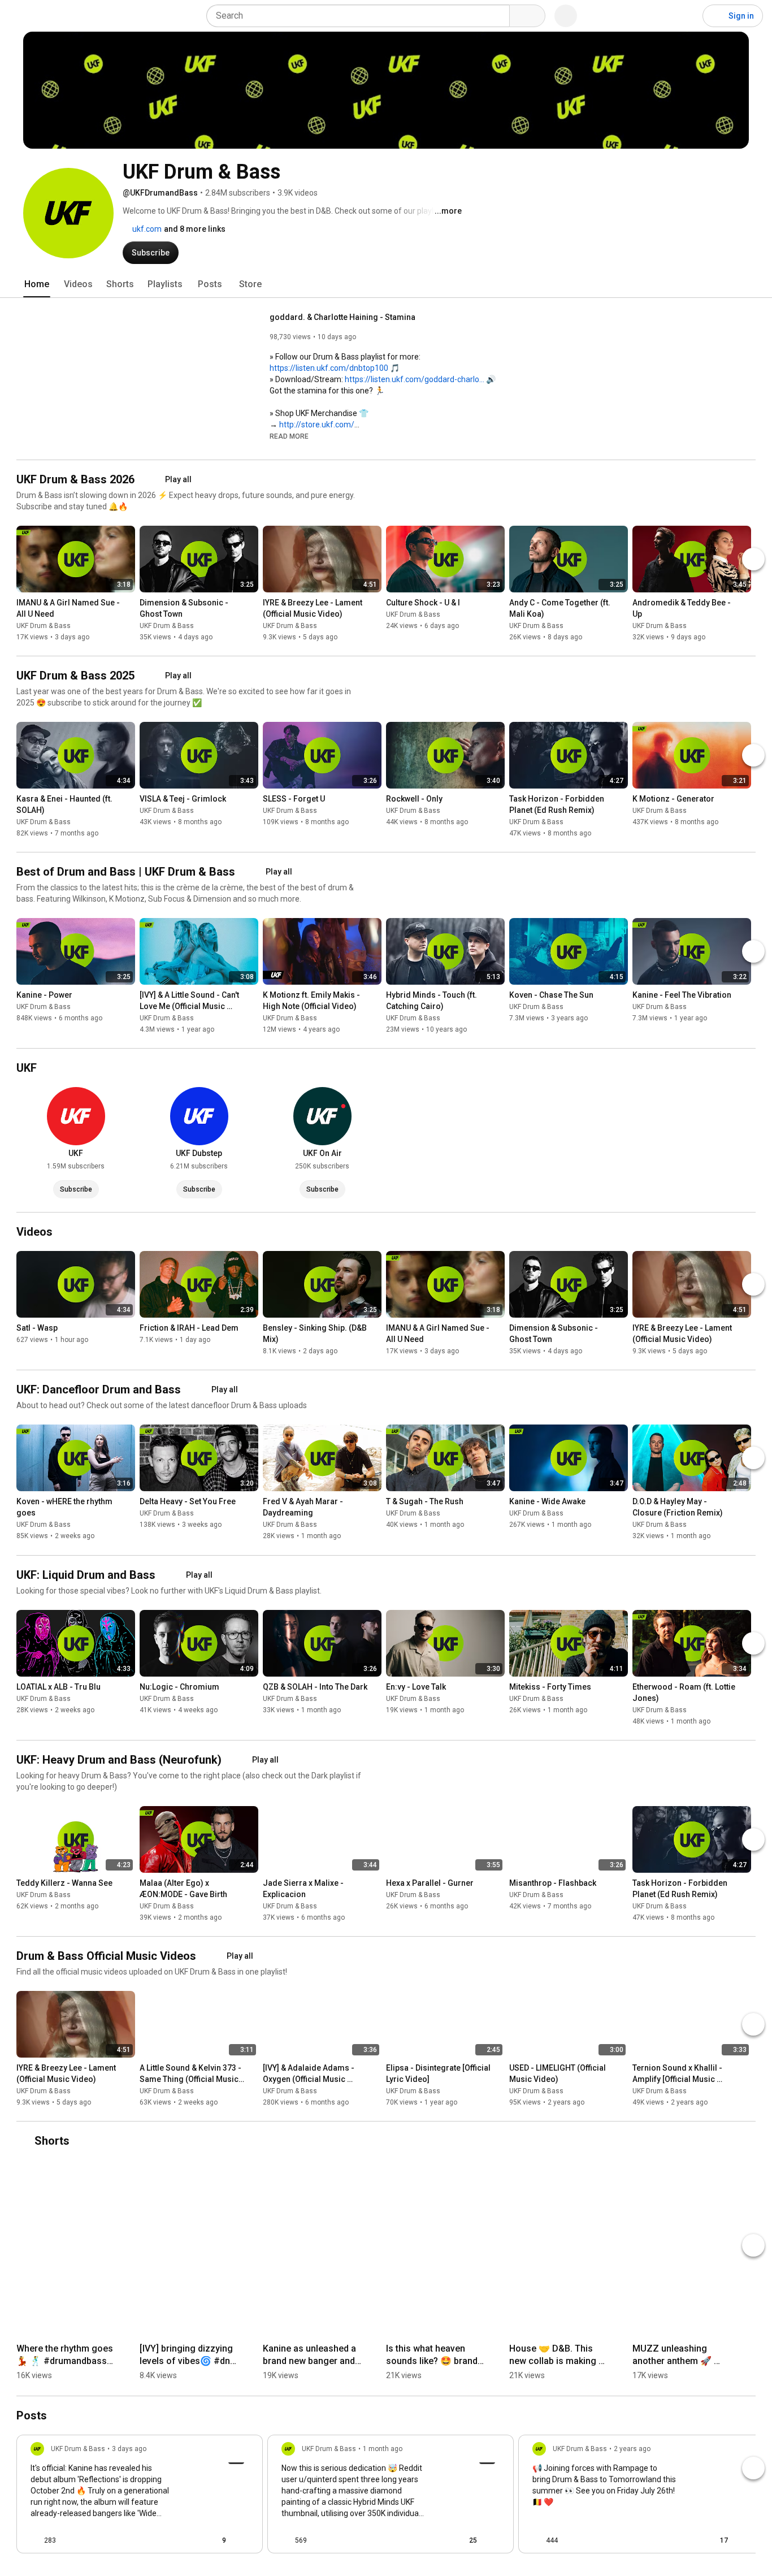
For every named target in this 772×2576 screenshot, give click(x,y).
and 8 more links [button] (195, 229)
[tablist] (386, 284)
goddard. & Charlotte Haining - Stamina (342, 317)
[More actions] (129, 605)
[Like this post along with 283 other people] (35, 2540)
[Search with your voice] (566, 16)
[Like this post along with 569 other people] (286, 2540)
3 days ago (129, 2449)
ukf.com (146, 229)
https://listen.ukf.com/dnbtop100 (329, 368)
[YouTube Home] (66, 16)
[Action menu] (244, 2540)
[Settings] (687, 16)
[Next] (753, 559)
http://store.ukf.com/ (317, 425)
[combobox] (361, 16)
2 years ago (632, 2449)
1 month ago (383, 2449)
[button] (289, 436)
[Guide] (20, 16)
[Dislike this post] (70, 2540)
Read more (289, 436)
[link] (140, 2497)
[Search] (527, 16)
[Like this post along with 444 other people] (537, 2540)
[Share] (187, 2540)
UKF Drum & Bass (44, 626)
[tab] (37, 284)
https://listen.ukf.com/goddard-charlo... (415, 379)
